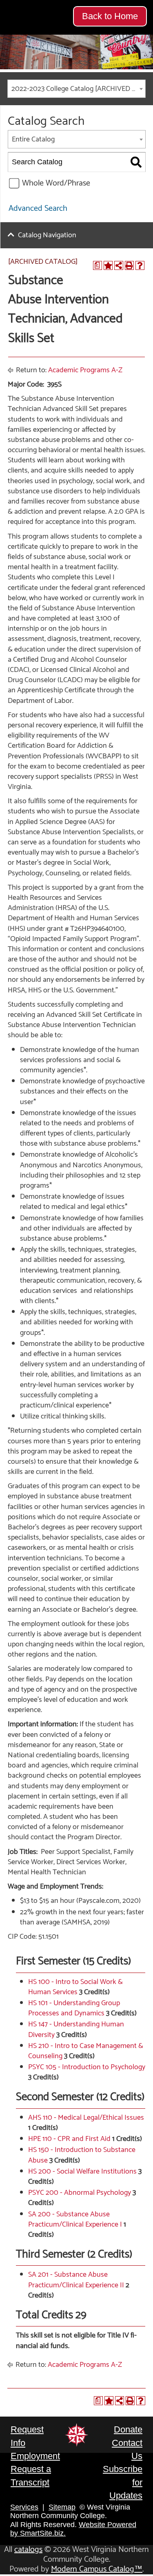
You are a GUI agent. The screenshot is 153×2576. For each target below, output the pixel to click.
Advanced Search (38, 209)
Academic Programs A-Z (85, 370)
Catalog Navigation (47, 235)
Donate (128, 2429)
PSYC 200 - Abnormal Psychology (80, 2193)
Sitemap (62, 2507)
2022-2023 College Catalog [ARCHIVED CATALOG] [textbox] (78, 89)
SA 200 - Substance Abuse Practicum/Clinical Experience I (75, 2219)
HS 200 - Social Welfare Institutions (82, 2172)
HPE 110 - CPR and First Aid (69, 2139)
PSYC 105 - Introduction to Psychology (87, 2067)
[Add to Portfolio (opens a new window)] (108, 265)
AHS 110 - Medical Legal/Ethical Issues (86, 2118)
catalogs (28, 2550)
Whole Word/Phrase (56, 183)
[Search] (136, 162)
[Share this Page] (119, 265)
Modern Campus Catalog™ (97, 2569)
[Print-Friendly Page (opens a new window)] (129, 265)
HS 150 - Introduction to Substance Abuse (82, 2155)
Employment (35, 2456)
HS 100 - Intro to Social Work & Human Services (75, 1987)
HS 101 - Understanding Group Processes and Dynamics (74, 2008)
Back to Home (110, 16)
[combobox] (76, 89)
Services (24, 2507)
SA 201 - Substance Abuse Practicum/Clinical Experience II (76, 2280)
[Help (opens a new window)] (140, 265)
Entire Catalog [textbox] (33, 139)
